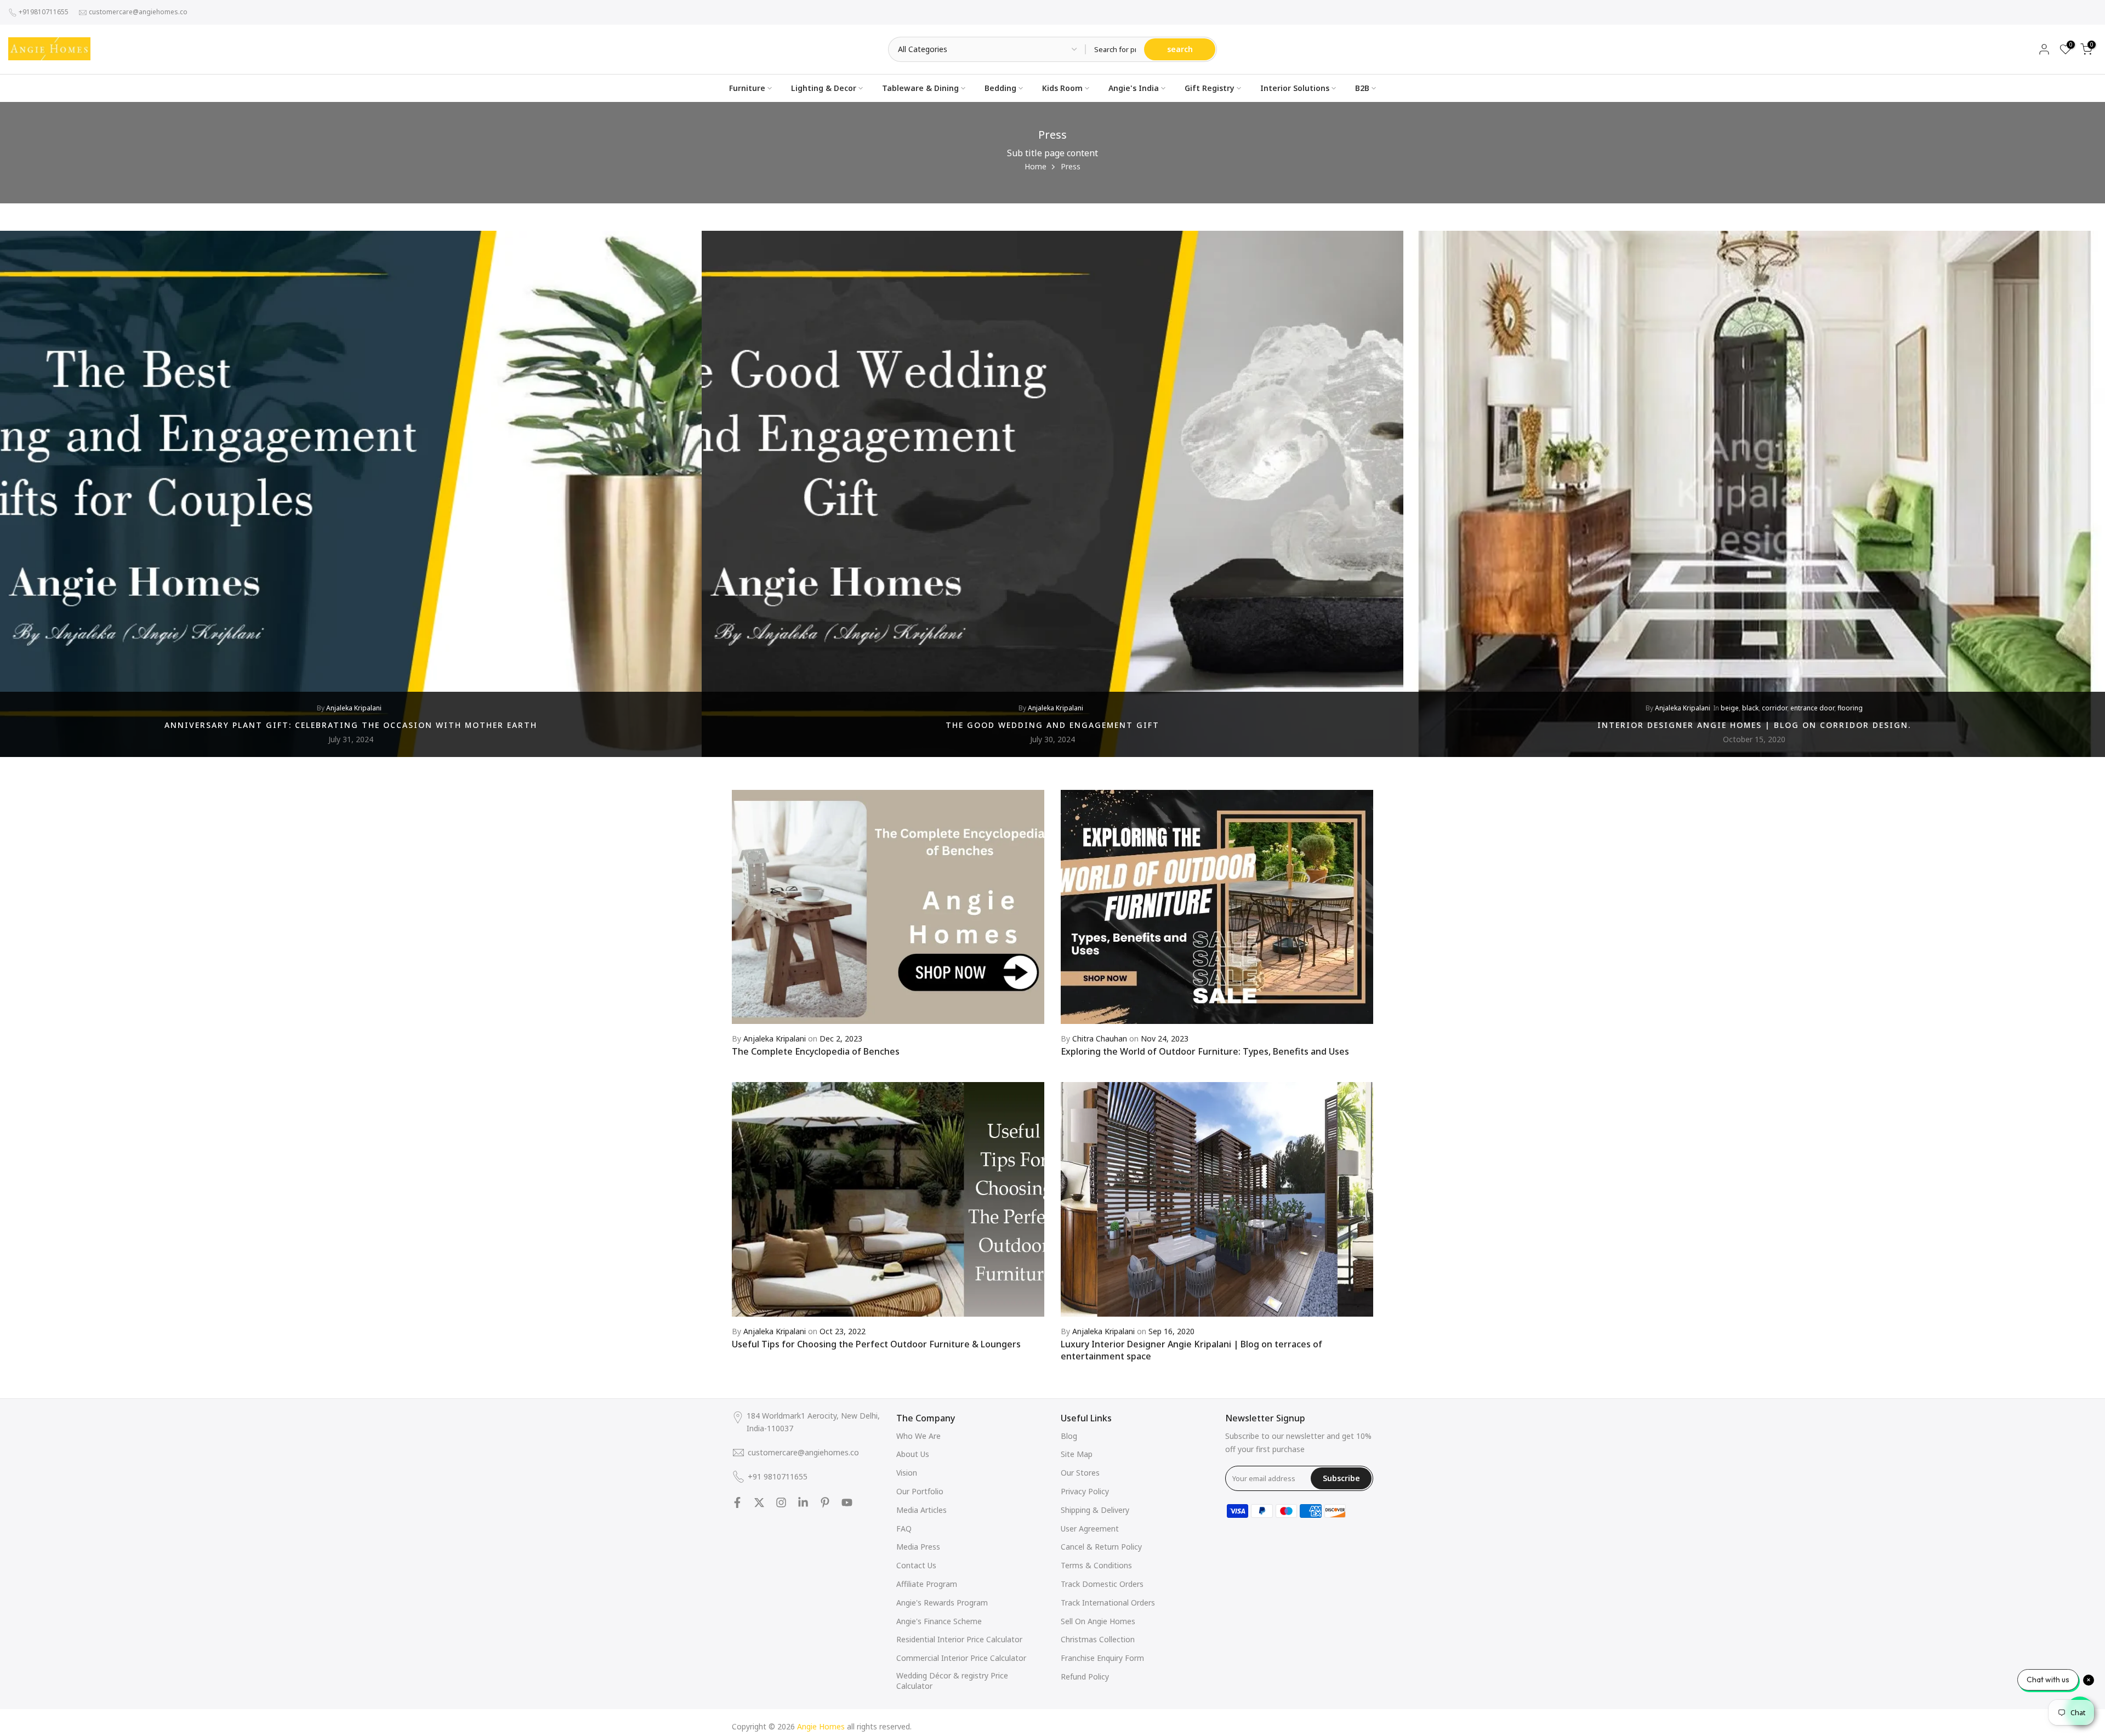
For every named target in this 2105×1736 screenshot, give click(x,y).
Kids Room (1062, 88)
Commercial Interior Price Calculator (961, 1658)
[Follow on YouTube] (847, 1502)
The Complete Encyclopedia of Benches (816, 1051)
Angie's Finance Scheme (939, 1621)
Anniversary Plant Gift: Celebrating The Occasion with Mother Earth (351, 724)
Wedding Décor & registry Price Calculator (952, 1681)
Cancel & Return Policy (1101, 1547)
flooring (1850, 708)
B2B (1362, 88)
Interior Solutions (1295, 88)
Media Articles (921, 1510)
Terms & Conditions (1096, 1565)
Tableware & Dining (920, 88)
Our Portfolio (920, 1491)
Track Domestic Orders (1102, 1584)
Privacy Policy (1085, 1491)
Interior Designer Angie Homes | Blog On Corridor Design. (1754, 724)
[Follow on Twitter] (759, 1502)
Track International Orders (1108, 1603)
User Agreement (1090, 1529)
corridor (1774, 708)
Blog (1069, 1436)
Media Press (918, 1547)
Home (1036, 166)
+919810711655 (44, 12)
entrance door (1812, 708)
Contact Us (916, 1565)
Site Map (1077, 1454)
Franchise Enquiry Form (1102, 1658)
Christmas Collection (1098, 1639)
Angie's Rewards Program (942, 1603)
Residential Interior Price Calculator (959, 1639)
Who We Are (918, 1436)
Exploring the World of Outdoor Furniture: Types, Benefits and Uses (1205, 1051)
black (1750, 708)
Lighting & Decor (824, 88)
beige (1730, 708)
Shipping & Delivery (1095, 1510)
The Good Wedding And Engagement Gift (1052, 724)
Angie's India (1134, 88)
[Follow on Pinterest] (825, 1502)
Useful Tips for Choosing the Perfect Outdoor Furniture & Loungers (876, 1344)
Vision (907, 1473)
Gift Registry (1210, 88)
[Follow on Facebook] (737, 1502)
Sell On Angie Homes (1098, 1621)
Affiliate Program (927, 1584)
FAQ (904, 1529)
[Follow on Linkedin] (803, 1502)
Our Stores (1080, 1473)
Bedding (1000, 88)
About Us (913, 1454)
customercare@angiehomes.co (138, 12)
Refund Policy (1085, 1677)
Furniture (747, 88)
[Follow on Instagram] (781, 1502)
